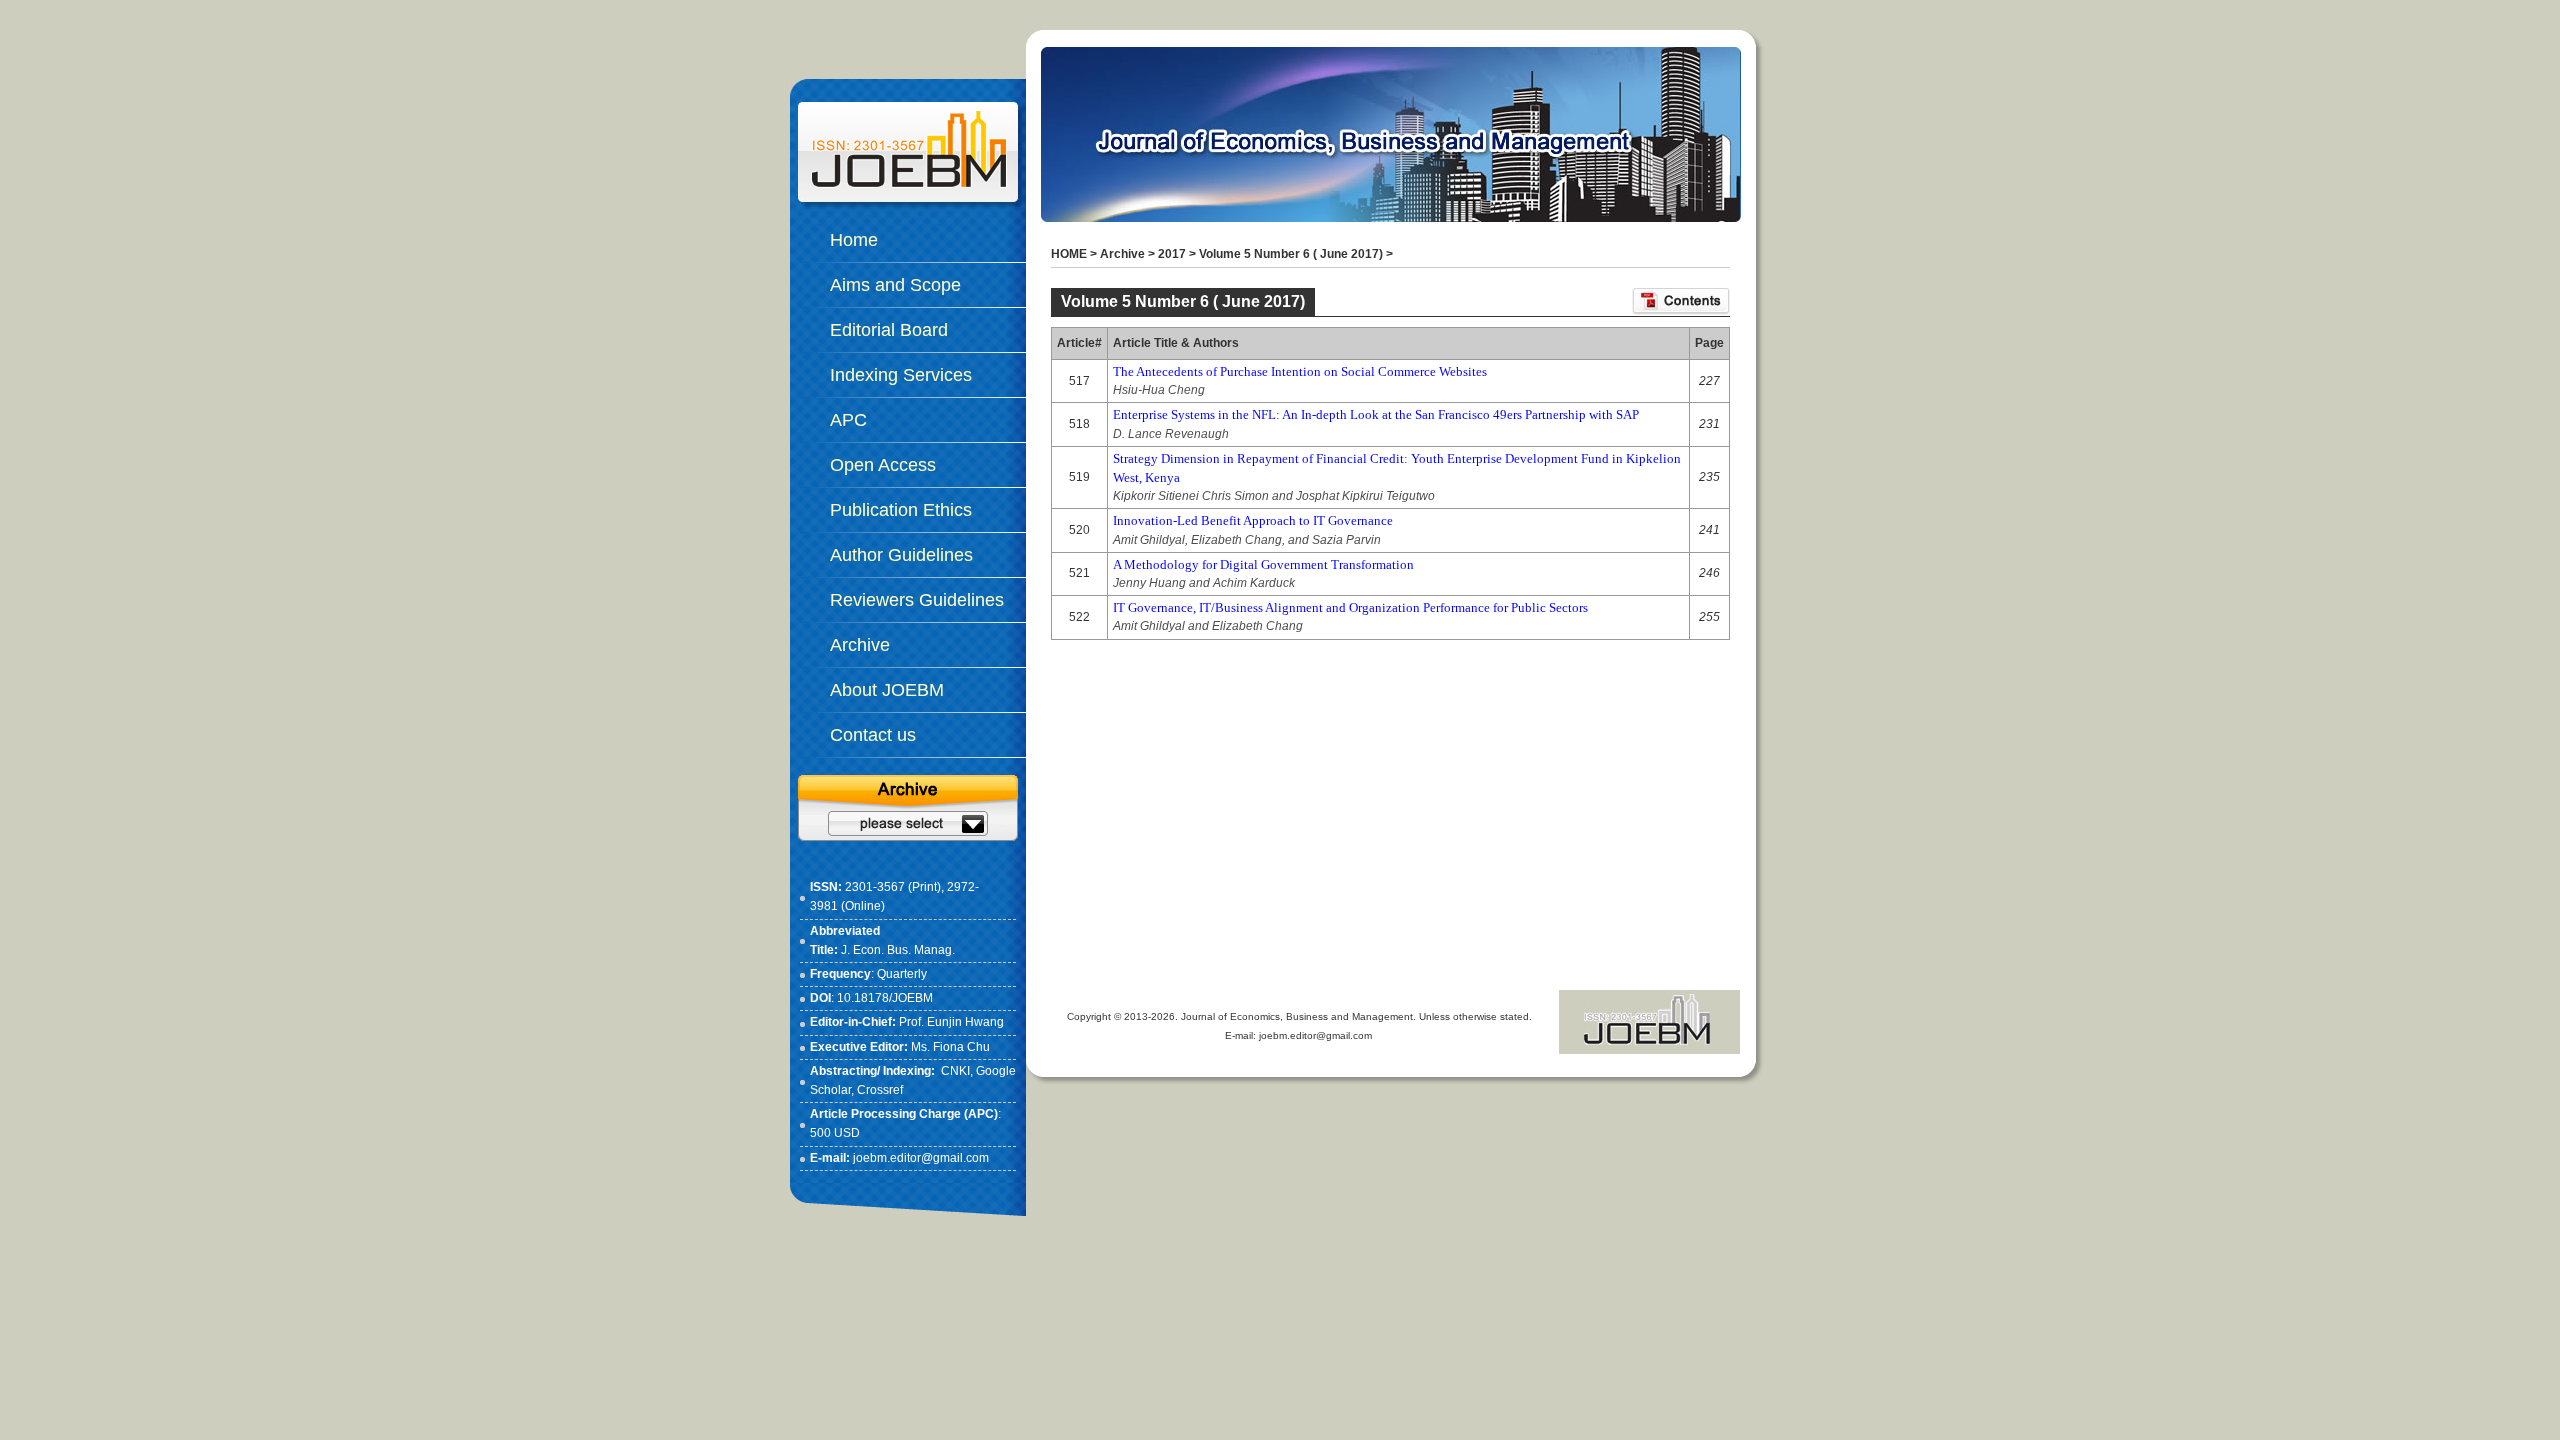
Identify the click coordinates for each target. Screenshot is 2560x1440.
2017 (1172, 254)
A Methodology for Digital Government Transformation (1263, 564)
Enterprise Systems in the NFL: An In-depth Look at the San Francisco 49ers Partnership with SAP (1376, 414)
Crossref (880, 1090)
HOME (1069, 254)
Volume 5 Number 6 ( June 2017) (1291, 254)
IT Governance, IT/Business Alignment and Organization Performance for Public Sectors (1350, 607)
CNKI (955, 1071)
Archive (1122, 254)
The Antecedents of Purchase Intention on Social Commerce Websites (1300, 371)
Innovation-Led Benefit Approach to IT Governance (1253, 520)
